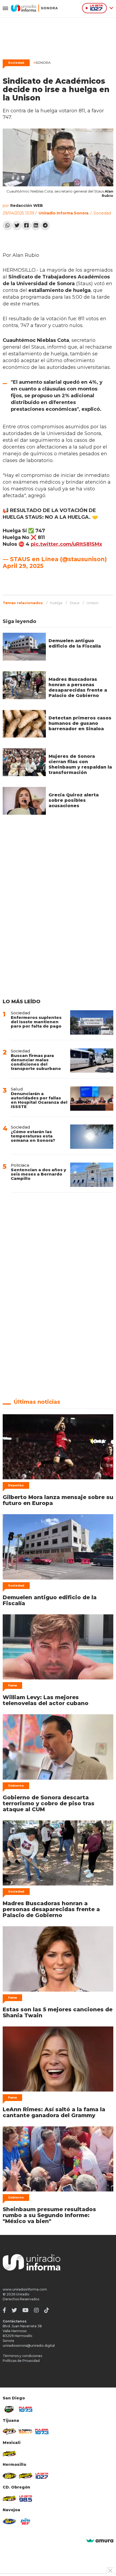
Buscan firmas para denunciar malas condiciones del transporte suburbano (36, 1062)
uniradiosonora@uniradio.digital (29, 2346)
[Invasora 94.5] (9, 2432)
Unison (93, 603)
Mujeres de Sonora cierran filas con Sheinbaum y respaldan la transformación (80, 764)
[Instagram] (36, 2310)
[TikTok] (47, 2310)
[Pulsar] (26, 2409)
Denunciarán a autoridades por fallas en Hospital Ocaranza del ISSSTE (39, 1100)
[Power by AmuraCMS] (100, 2541)
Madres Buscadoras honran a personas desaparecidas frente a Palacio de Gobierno (78, 687)
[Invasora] (9, 2409)
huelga (56, 603)
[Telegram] (45, 226)
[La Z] (42, 2476)
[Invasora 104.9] (9, 2454)
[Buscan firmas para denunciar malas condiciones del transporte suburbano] (92, 1060)
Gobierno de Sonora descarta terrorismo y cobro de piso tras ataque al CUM (49, 1803)
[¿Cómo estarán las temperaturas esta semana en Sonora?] (92, 1137)
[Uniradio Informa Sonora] (34, 8)
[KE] (9, 2521)
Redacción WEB (27, 206)
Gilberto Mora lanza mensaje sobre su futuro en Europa (58, 1500)
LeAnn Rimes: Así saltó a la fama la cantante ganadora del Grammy (54, 2112)
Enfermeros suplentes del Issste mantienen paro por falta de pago (36, 1022)
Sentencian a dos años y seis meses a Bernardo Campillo (38, 1174)
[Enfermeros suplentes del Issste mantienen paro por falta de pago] (92, 1022)
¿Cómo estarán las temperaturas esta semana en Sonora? (33, 1136)
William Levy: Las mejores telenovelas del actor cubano (46, 1700)
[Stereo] (9, 2476)
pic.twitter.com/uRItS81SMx (66, 544)
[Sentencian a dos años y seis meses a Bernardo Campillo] (92, 1175)
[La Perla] (26, 2521)
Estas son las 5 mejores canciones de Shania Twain (58, 2012)
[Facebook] (26, 226)
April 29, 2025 (23, 566)
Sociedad (16, 63)
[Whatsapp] (7, 226)
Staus (74, 603)
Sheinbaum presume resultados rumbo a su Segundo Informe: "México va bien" (49, 2215)
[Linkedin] (36, 226)
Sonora (42, 63)
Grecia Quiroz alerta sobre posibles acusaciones (74, 800)
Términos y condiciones (22, 2356)
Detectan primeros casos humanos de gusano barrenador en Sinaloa (80, 723)
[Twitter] (17, 226)
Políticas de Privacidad (21, 2361)
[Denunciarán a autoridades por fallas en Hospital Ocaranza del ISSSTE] (92, 1099)
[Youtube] (25, 2310)
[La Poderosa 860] (26, 2432)
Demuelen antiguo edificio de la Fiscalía (75, 643)
